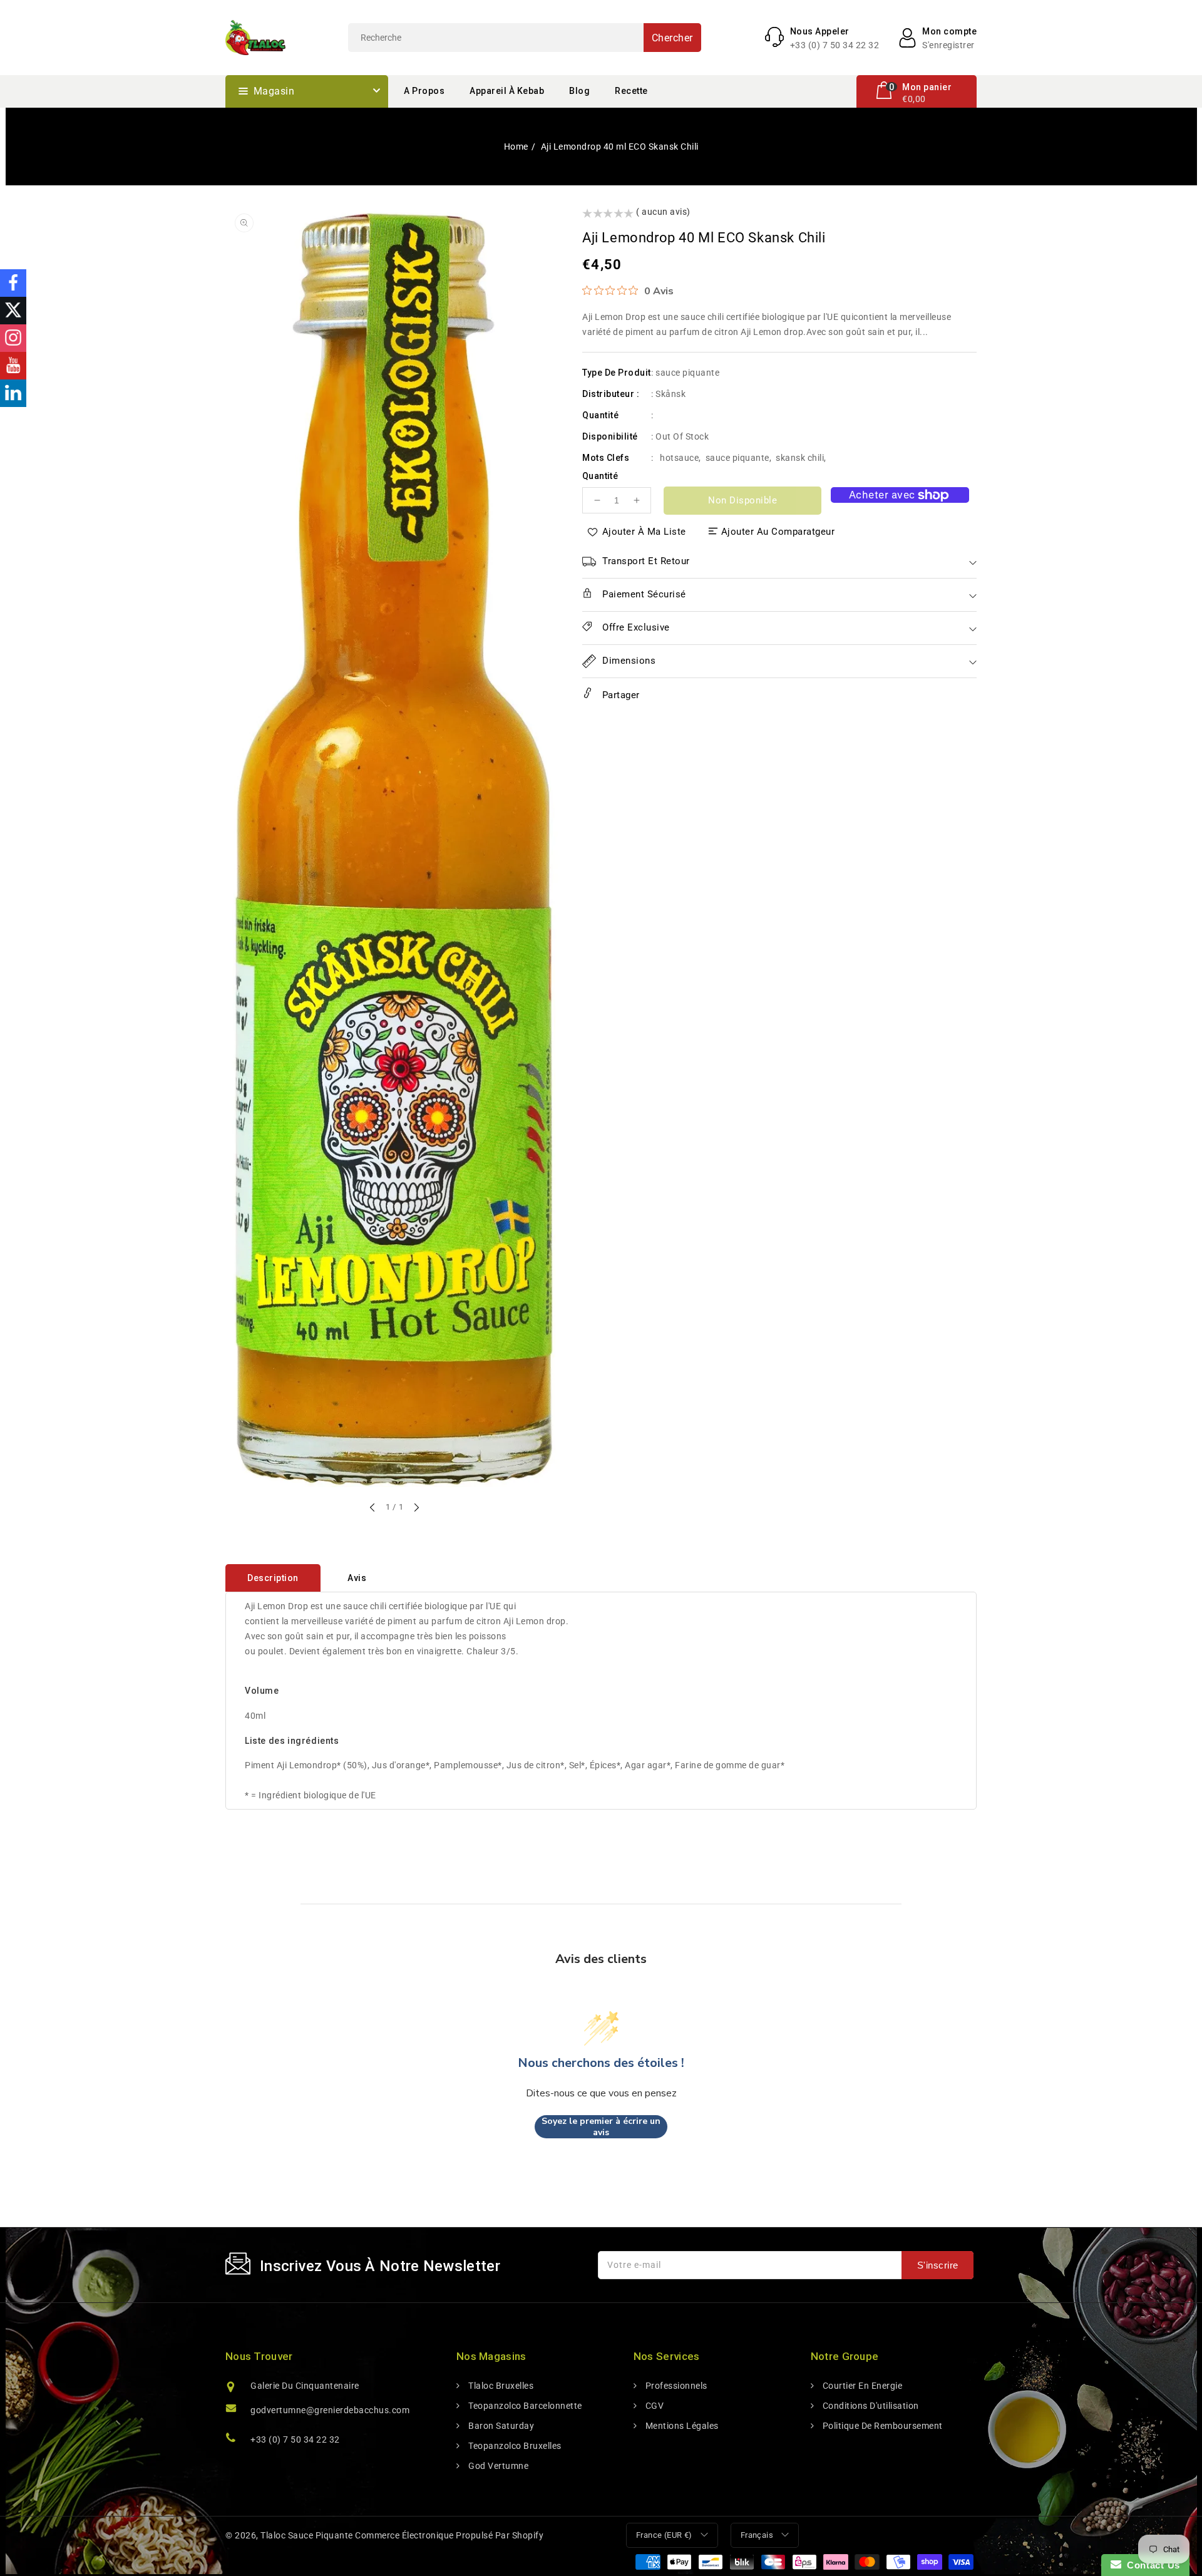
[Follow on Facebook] (13, 283)
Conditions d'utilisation (870, 2406)
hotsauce (679, 458)
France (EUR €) (664, 2535)
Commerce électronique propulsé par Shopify (449, 2535)
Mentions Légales (681, 2426)
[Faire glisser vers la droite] (416, 1508)
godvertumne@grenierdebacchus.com (330, 2410)
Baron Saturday (500, 2426)
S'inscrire (938, 2265)
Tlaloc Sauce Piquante (307, 2535)
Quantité (600, 476)
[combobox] (525, 38)
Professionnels (675, 2386)
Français (757, 2535)
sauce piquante (737, 458)
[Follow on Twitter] (13, 311)
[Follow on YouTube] (13, 366)
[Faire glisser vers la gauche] (373, 1508)
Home (516, 147)
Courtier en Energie (861, 2386)
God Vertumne (497, 2466)
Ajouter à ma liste (644, 532)
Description (273, 1578)
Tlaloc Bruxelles (500, 2386)
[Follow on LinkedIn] (13, 393)
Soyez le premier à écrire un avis (601, 2127)
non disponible (742, 500)
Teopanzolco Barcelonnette (524, 2406)
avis (357, 1578)
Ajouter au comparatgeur (778, 532)
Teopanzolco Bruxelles (514, 2446)
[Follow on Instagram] (13, 338)
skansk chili (800, 458)
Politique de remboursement (881, 2426)
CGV (653, 2406)
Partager (619, 695)
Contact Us (1151, 2565)
